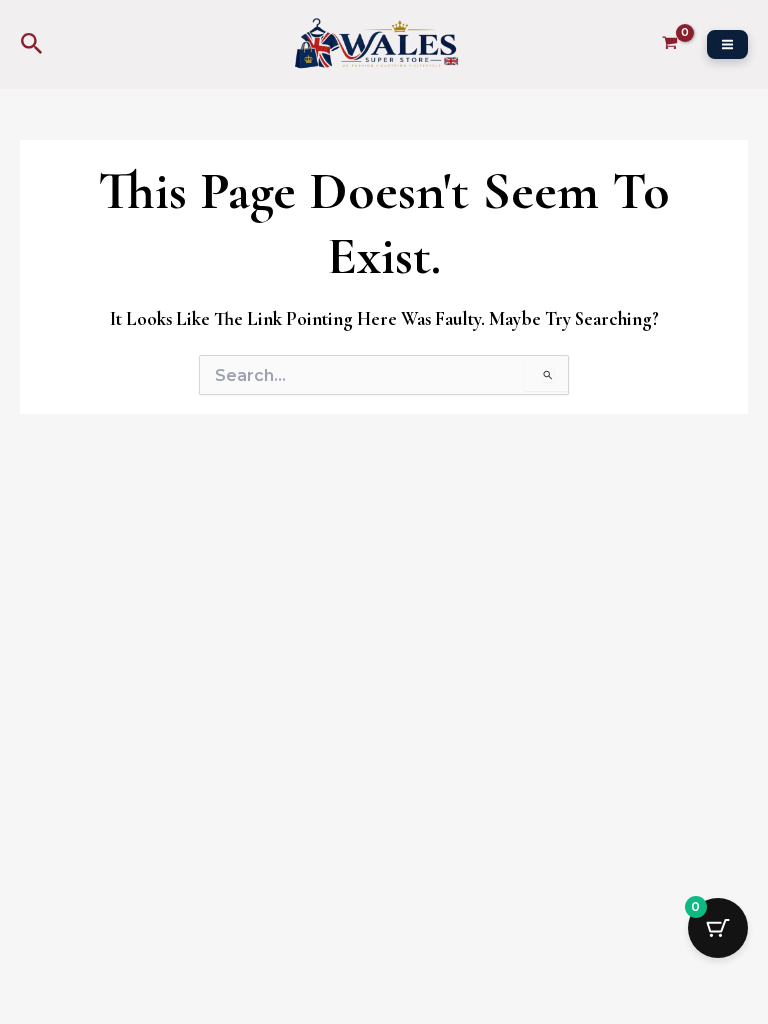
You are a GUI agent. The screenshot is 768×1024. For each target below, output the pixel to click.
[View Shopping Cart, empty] (670, 44)
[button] (32, 44)
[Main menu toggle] (727, 44)
